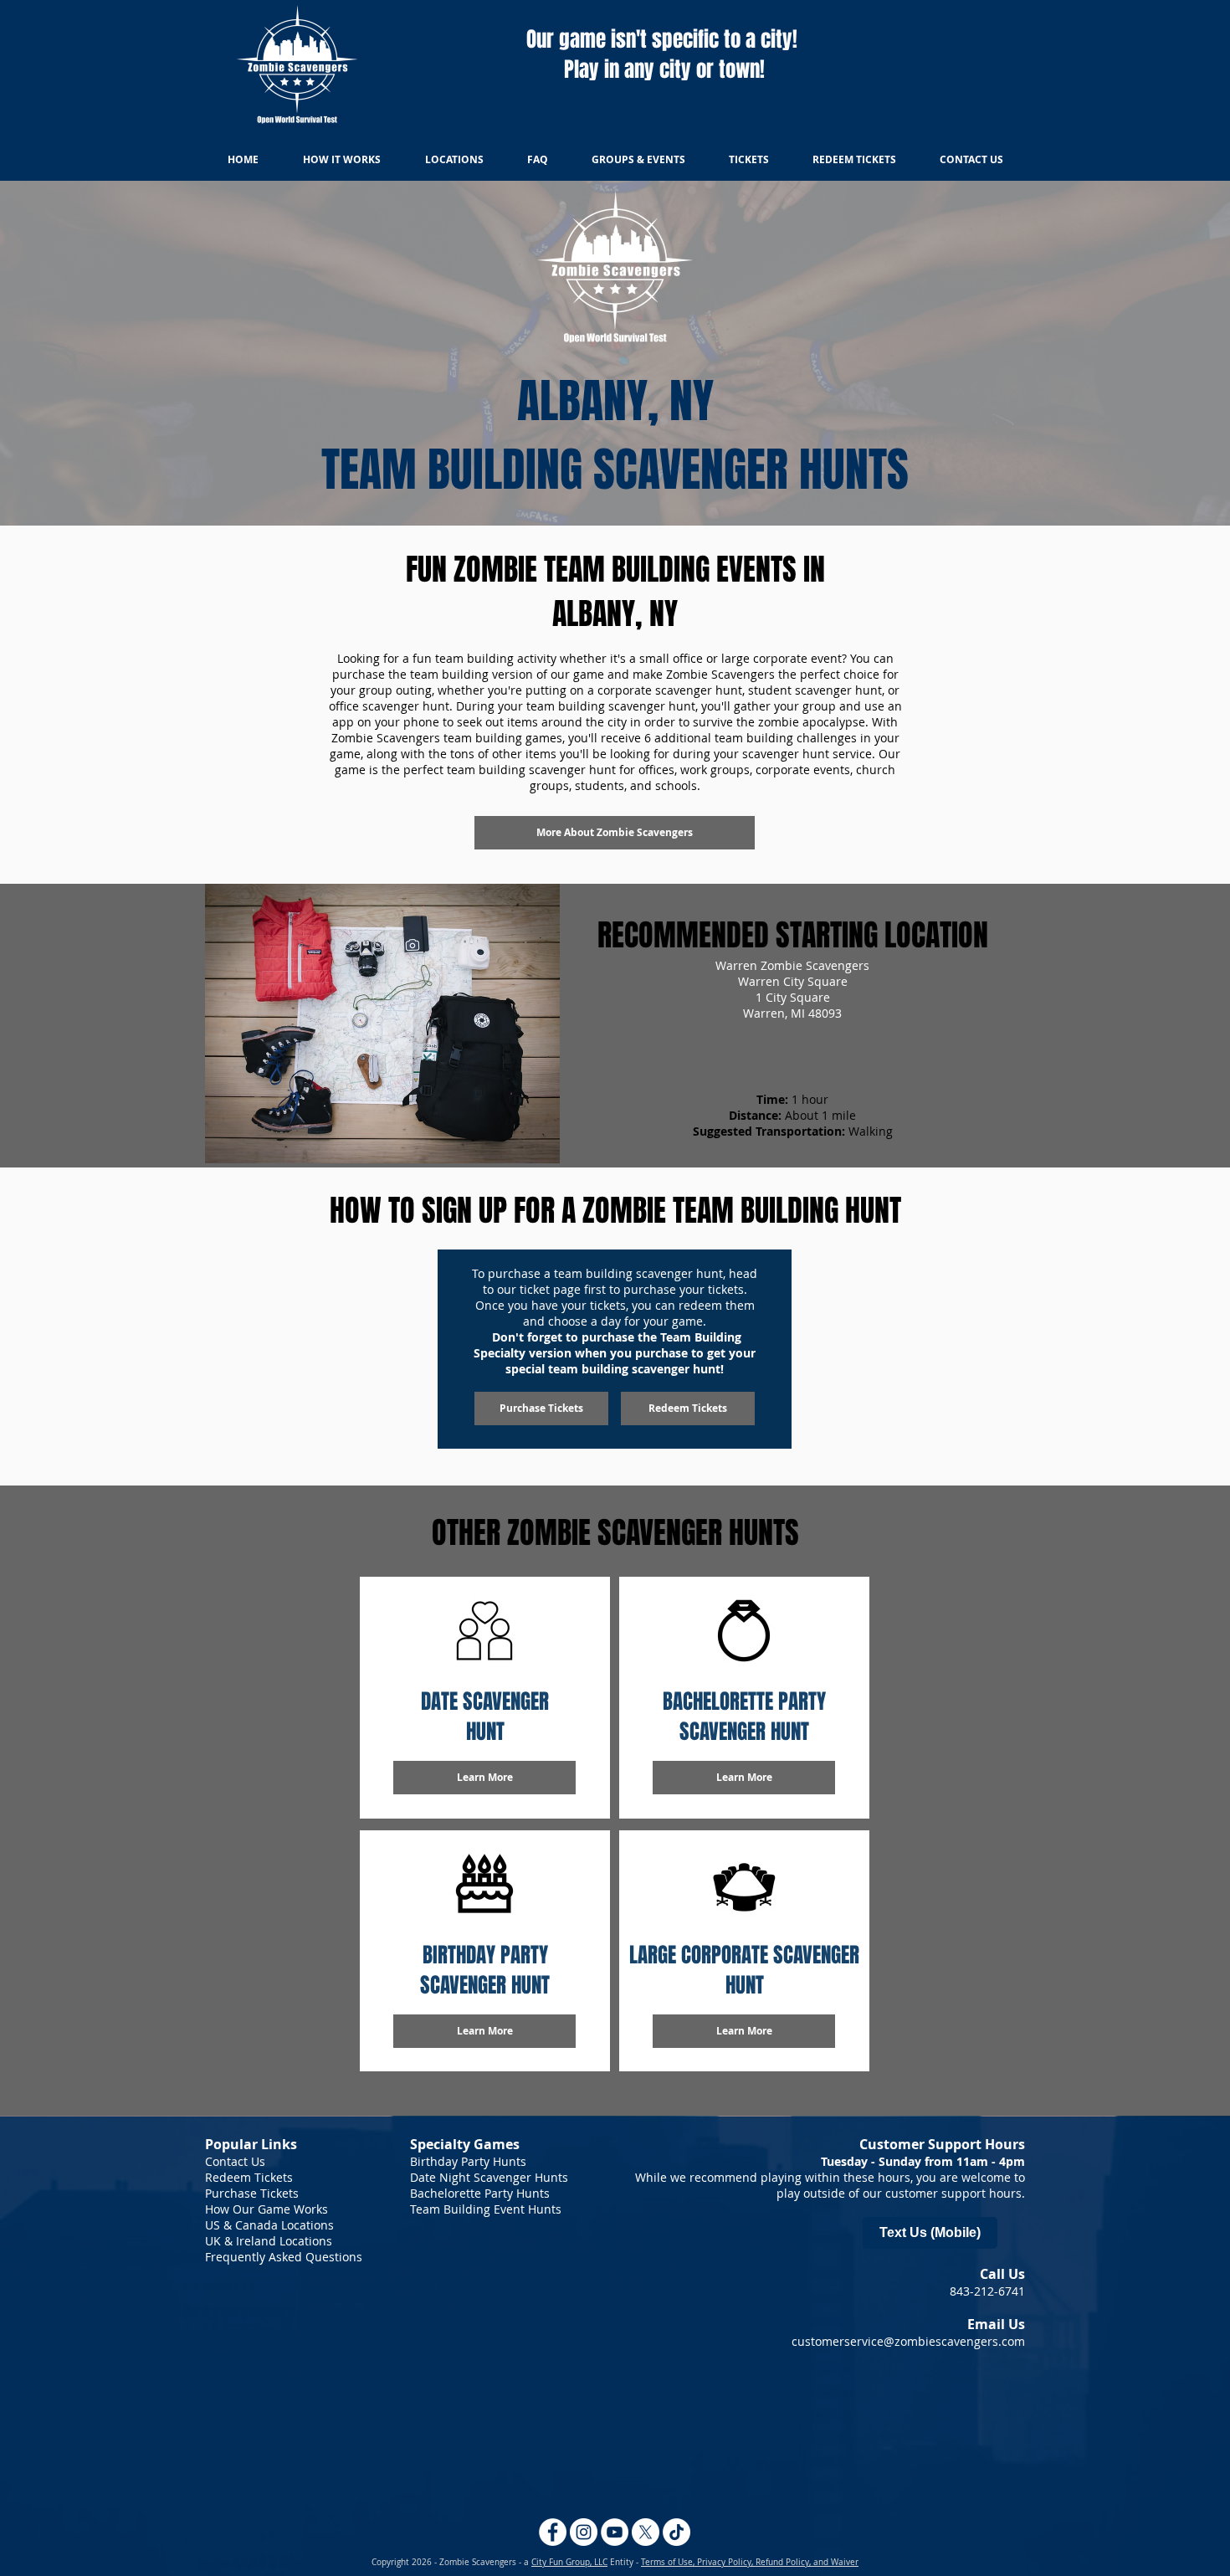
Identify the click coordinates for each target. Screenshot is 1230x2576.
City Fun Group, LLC (569, 2562)
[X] (646, 2532)
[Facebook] (553, 2532)
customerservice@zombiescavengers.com (908, 2341)
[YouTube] (615, 2532)
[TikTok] (676, 2532)
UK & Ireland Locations (269, 2241)
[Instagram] (584, 2532)
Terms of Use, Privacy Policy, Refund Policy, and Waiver (750, 2562)
